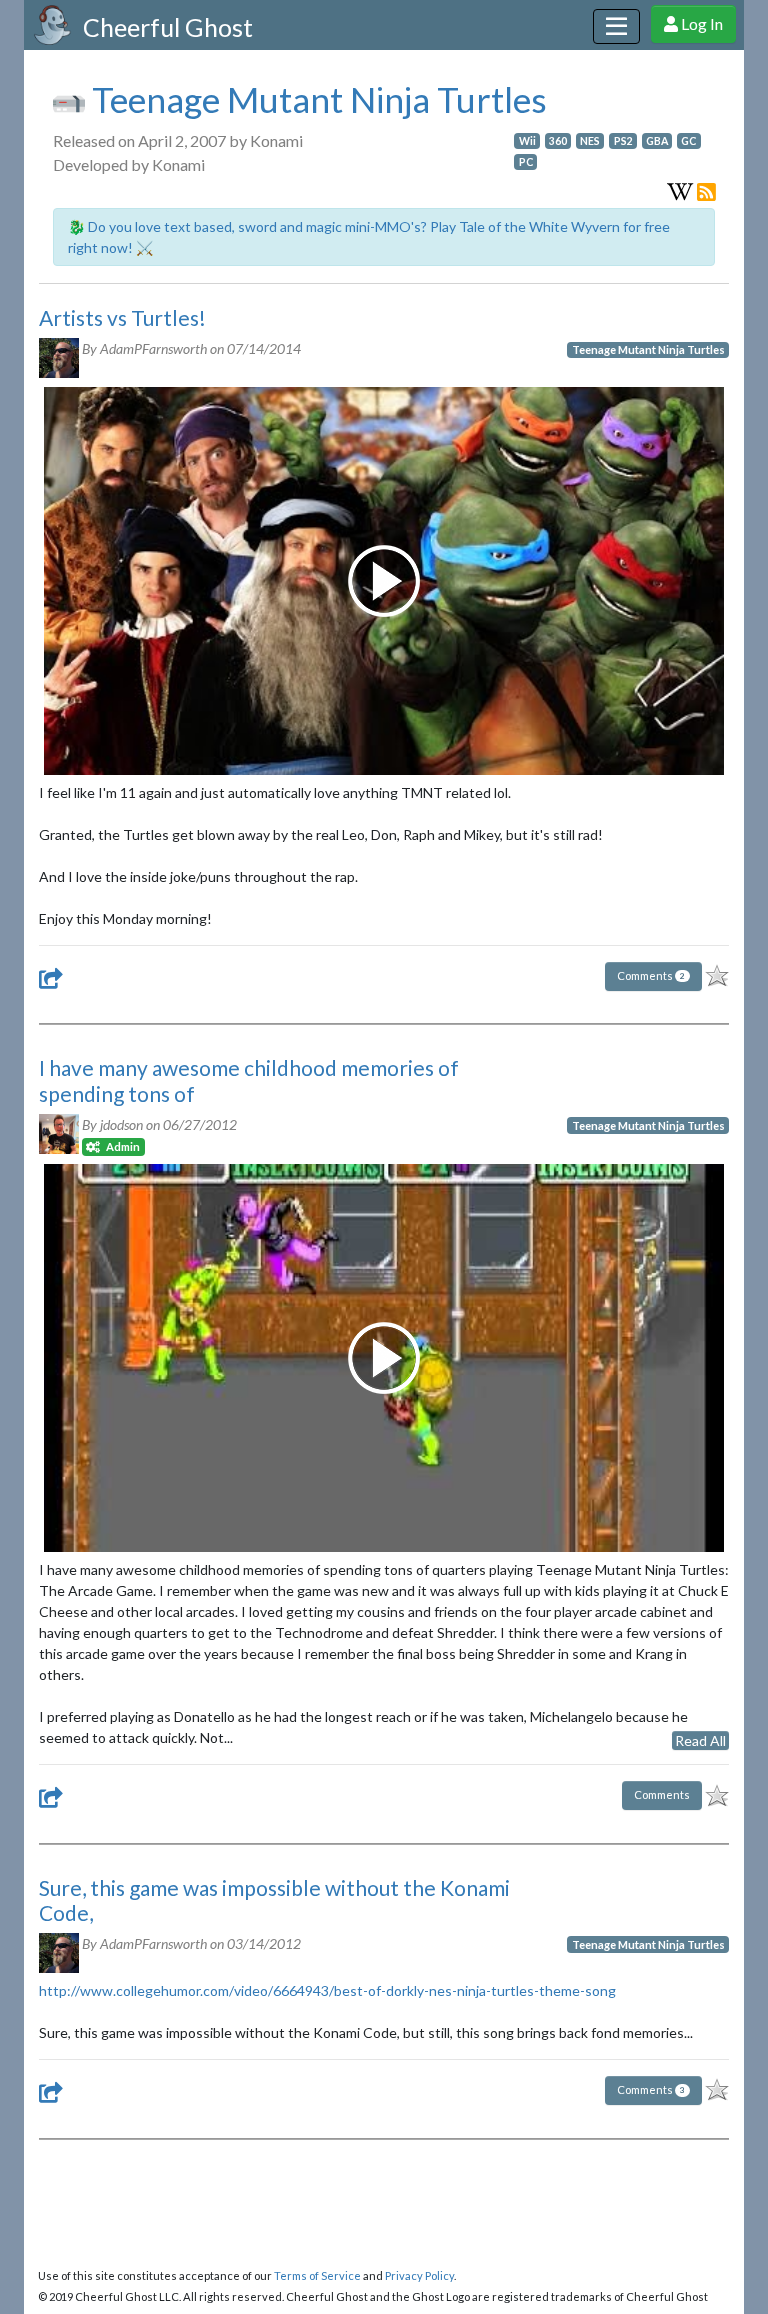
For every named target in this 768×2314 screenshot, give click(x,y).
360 (558, 141)
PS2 (623, 141)
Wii (527, 141)
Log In (700, 23)
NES (590, 141)
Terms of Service (317, 2275)
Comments (651, 975)
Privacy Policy (419, 2275)
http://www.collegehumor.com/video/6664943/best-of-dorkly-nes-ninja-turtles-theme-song (327, 1990)
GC (688, 141)
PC (526, 162)
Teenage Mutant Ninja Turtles (316, 99)
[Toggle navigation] (616, 26)
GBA (657, 141)
